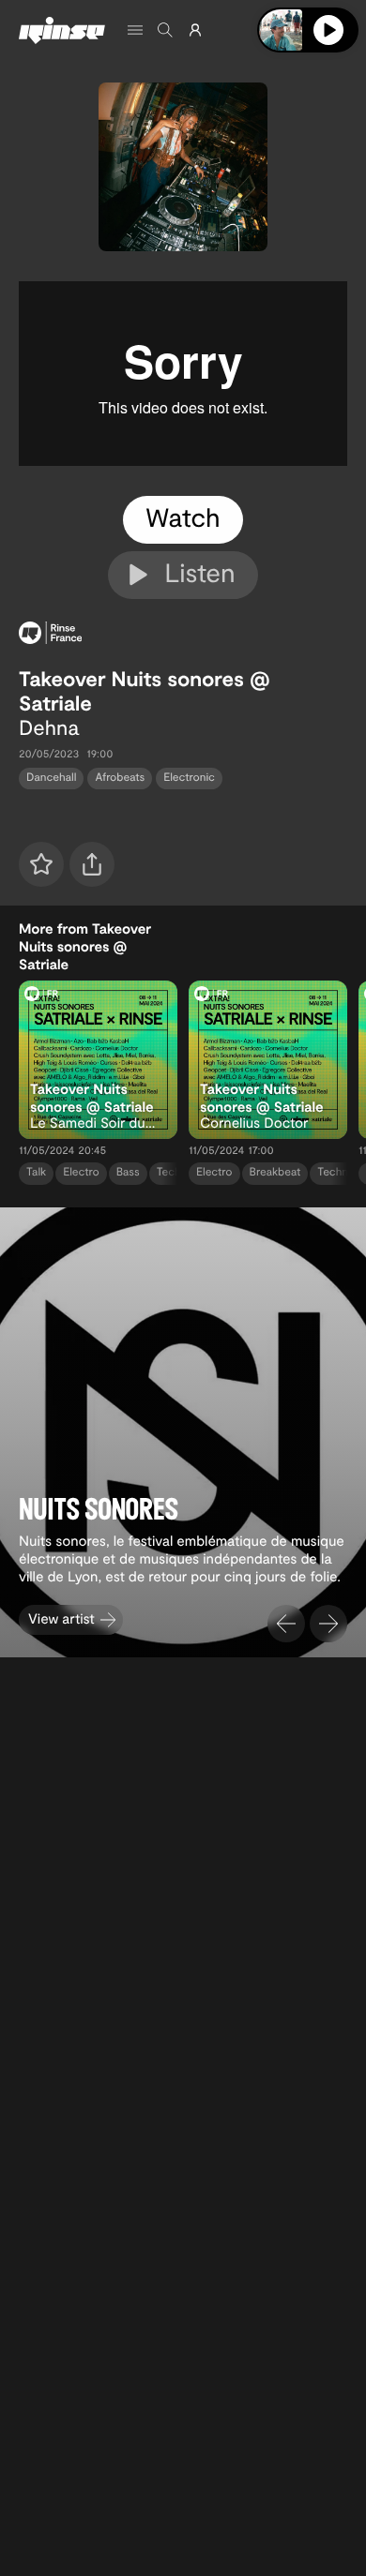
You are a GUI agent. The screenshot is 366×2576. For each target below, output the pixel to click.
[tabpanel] (183, 374)
